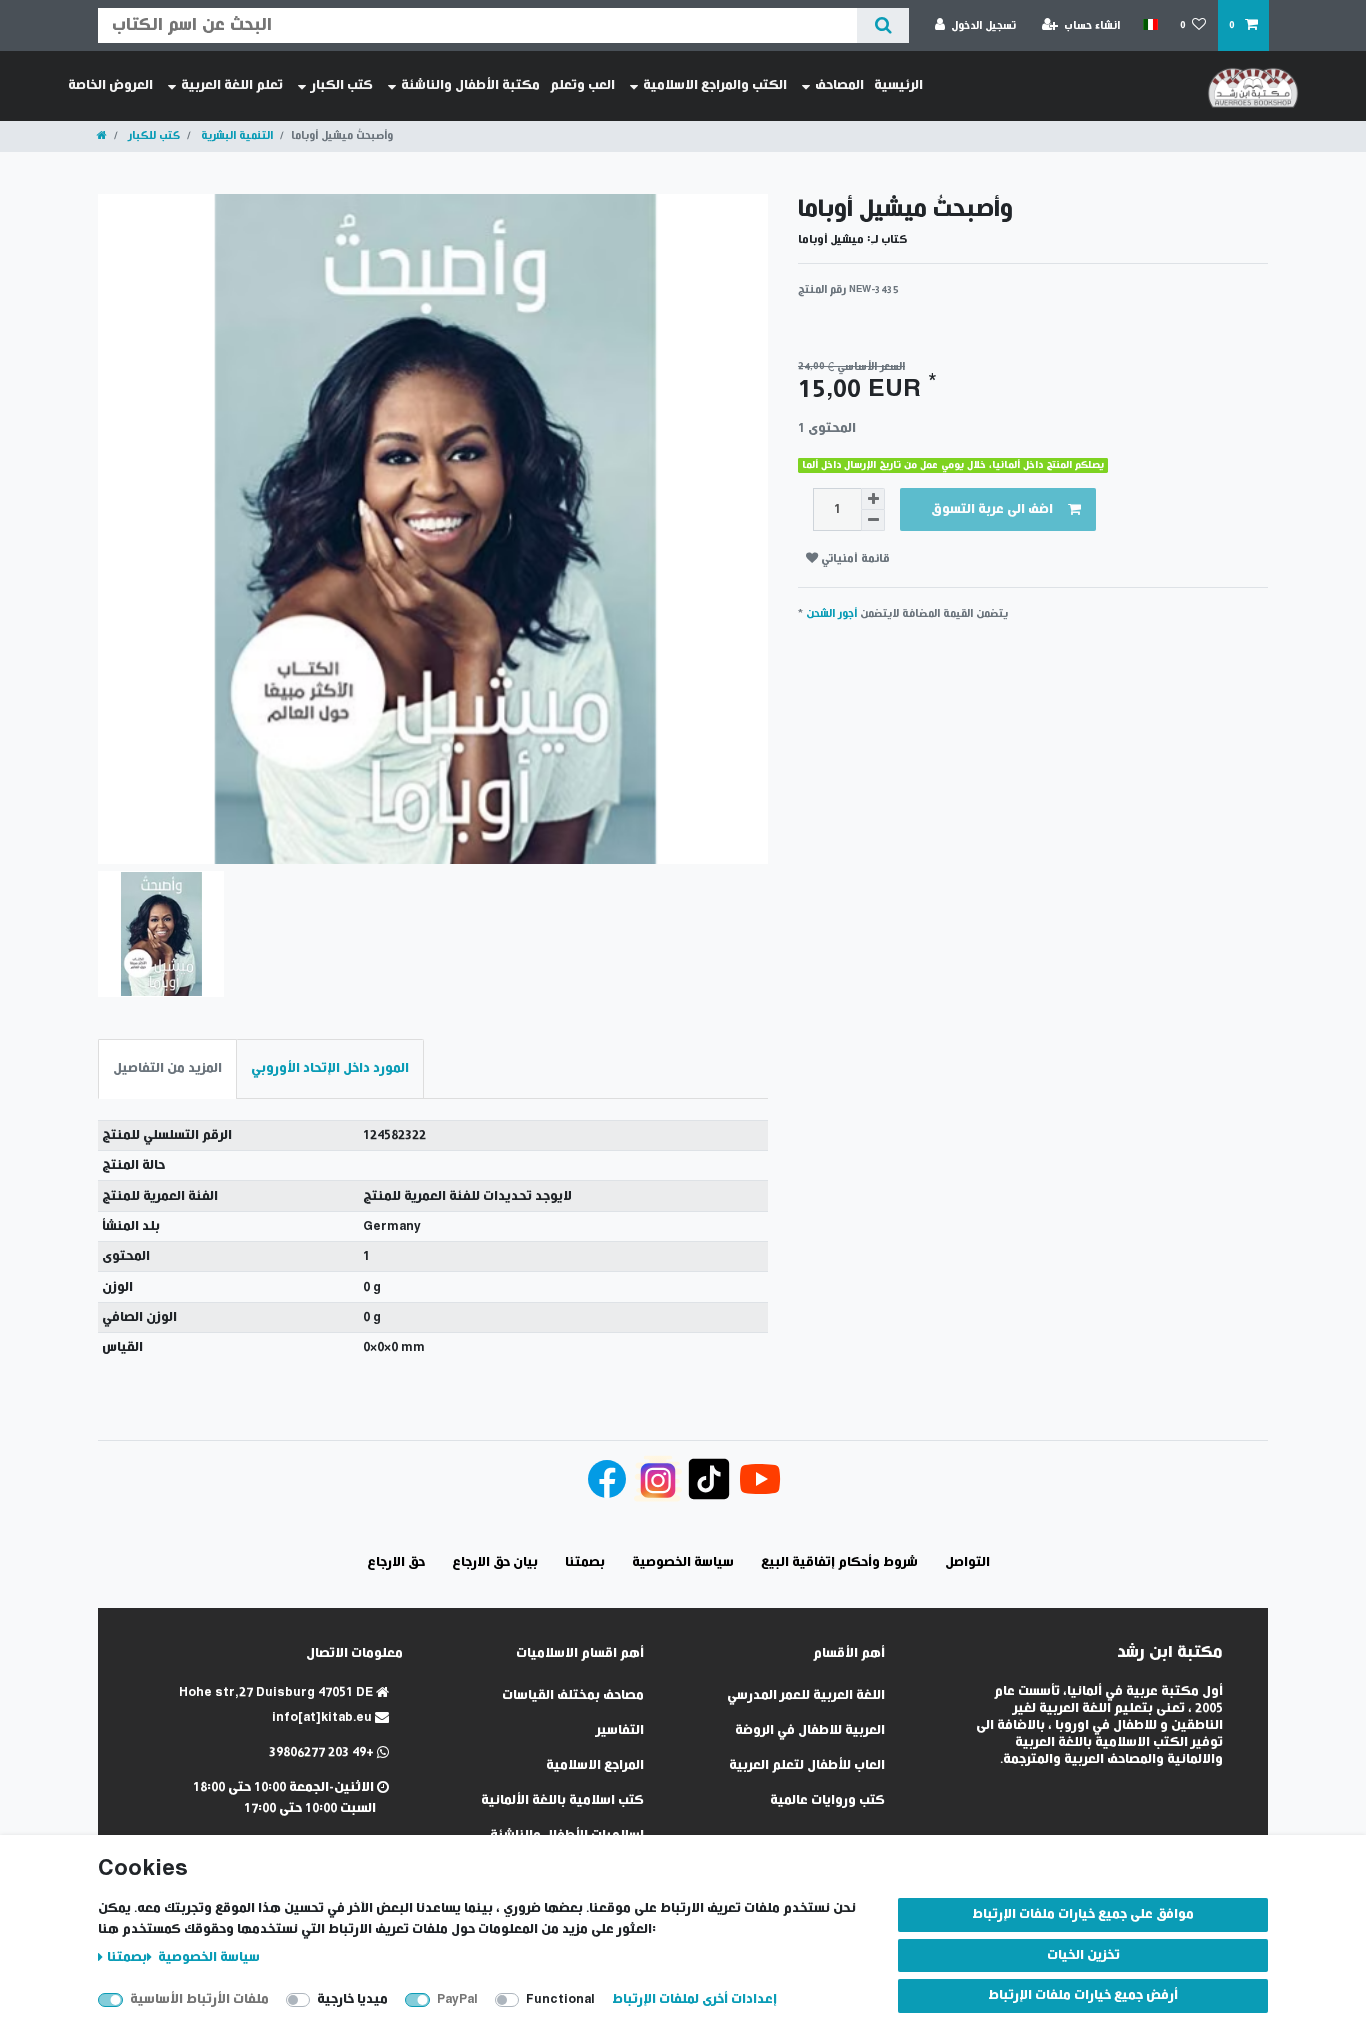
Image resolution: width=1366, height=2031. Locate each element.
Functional (560, 1999)
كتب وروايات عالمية (827, 1800)
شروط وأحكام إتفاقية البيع (839, 1562)
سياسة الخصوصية (207, 1957)
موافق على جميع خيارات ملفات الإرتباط (1083, 1914)
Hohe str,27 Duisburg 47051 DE (277, 1692)
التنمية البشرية (235, 135)
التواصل (967, 1562)
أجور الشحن (831, 613)
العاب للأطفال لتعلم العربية (807, 1765)
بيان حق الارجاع (495, 1562)
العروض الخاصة (110, 85)
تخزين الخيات (1083, 1955)
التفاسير (620, 1730)
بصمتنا (127, 1957)
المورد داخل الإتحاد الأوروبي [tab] (330, 1068)
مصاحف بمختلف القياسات (573, 1695)
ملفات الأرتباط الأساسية (199, 1999)
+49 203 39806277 (323, 1752)
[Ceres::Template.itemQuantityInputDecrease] (873, 520)
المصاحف (839, 85)
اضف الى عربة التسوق (992, 509)
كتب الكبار (342, 85)
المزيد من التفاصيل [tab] (167, 1068)
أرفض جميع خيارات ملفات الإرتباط (1083, 1995)
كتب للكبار (152, 135)
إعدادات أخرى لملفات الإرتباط (694, 1999)
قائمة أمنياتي (854, 558)
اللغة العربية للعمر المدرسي (806, 1695)
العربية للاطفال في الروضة (810, 1730)
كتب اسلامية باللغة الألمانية (562, 1800)
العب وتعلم (582, 85)
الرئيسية (898, 85)
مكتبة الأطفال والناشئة (470, 85)
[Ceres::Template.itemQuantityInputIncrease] (873, 499)
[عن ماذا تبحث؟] (882, 25)
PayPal (457, 1999)
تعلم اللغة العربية (232, 85)
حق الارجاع (396, 1562)
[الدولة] (1149, 25)
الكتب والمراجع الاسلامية (715, 85)
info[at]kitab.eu (323, 1717)
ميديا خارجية (352, 1999)
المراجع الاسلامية (595, 1765)
